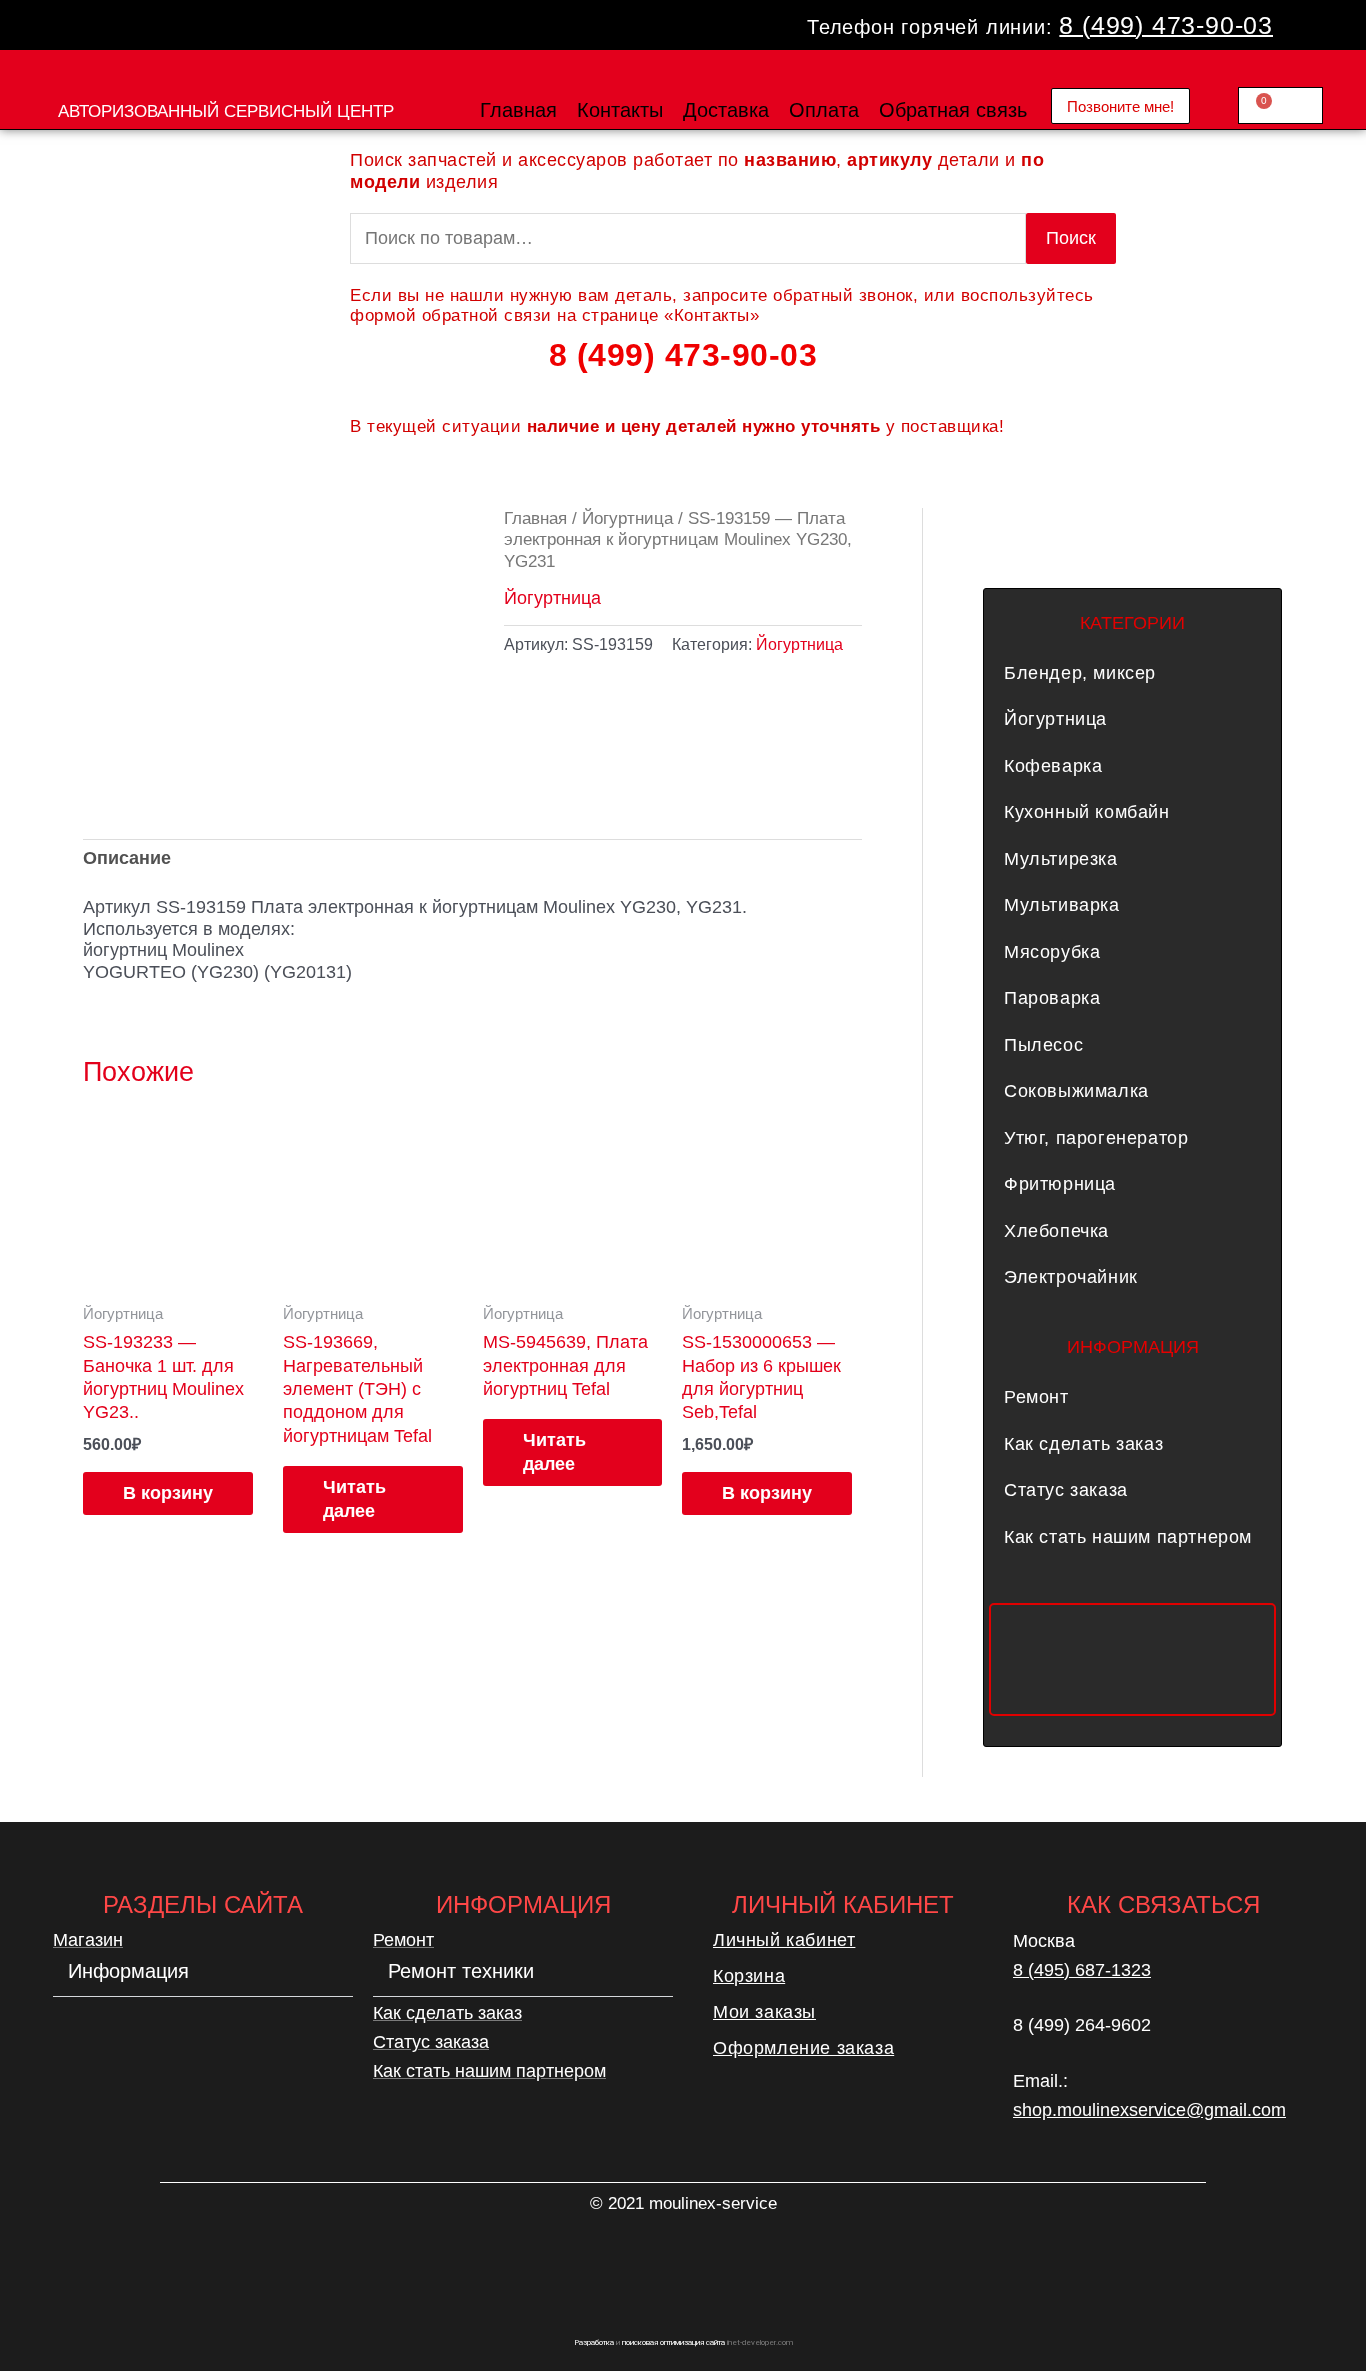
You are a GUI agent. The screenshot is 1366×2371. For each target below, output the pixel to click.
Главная (518, 110)
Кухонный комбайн (1087, 812)
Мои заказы (764, 2012)
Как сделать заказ (1083, 1444)
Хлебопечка (1056, 1231)
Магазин (88, 1940)
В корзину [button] (168, 1493)
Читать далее (354, 1498)
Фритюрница (1060, 1184)
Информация (128, 1971)
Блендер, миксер (1080, 673)
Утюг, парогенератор (1096, 1138)
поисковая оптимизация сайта (673, 2342)
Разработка (594, 2342)
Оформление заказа (803, 2048)
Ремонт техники (461, 1971)
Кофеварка (1053, 766)
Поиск (1071, 238)
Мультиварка (1062, 905)
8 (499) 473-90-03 (1166, 25)
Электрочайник (1071, 1277)
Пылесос (1043, 1045)
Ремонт (1036, 1397)
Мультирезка (1061, 859)
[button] (1132, 673)
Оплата (824, 110)
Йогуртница (627, 518)
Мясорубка (1052, 952)
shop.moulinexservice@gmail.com (1149, 2110)
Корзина (749, 1976)
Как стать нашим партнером (1128, 1537)
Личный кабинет (784, 1940)
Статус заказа (1066, 1490)
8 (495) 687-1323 (1082, 1970)
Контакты (620, 110)
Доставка (726, 110)
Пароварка (1052, 998)
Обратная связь (953, 110)
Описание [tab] (127, 858)
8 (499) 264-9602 (1082, 2025)
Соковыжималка (1076, 1091)
